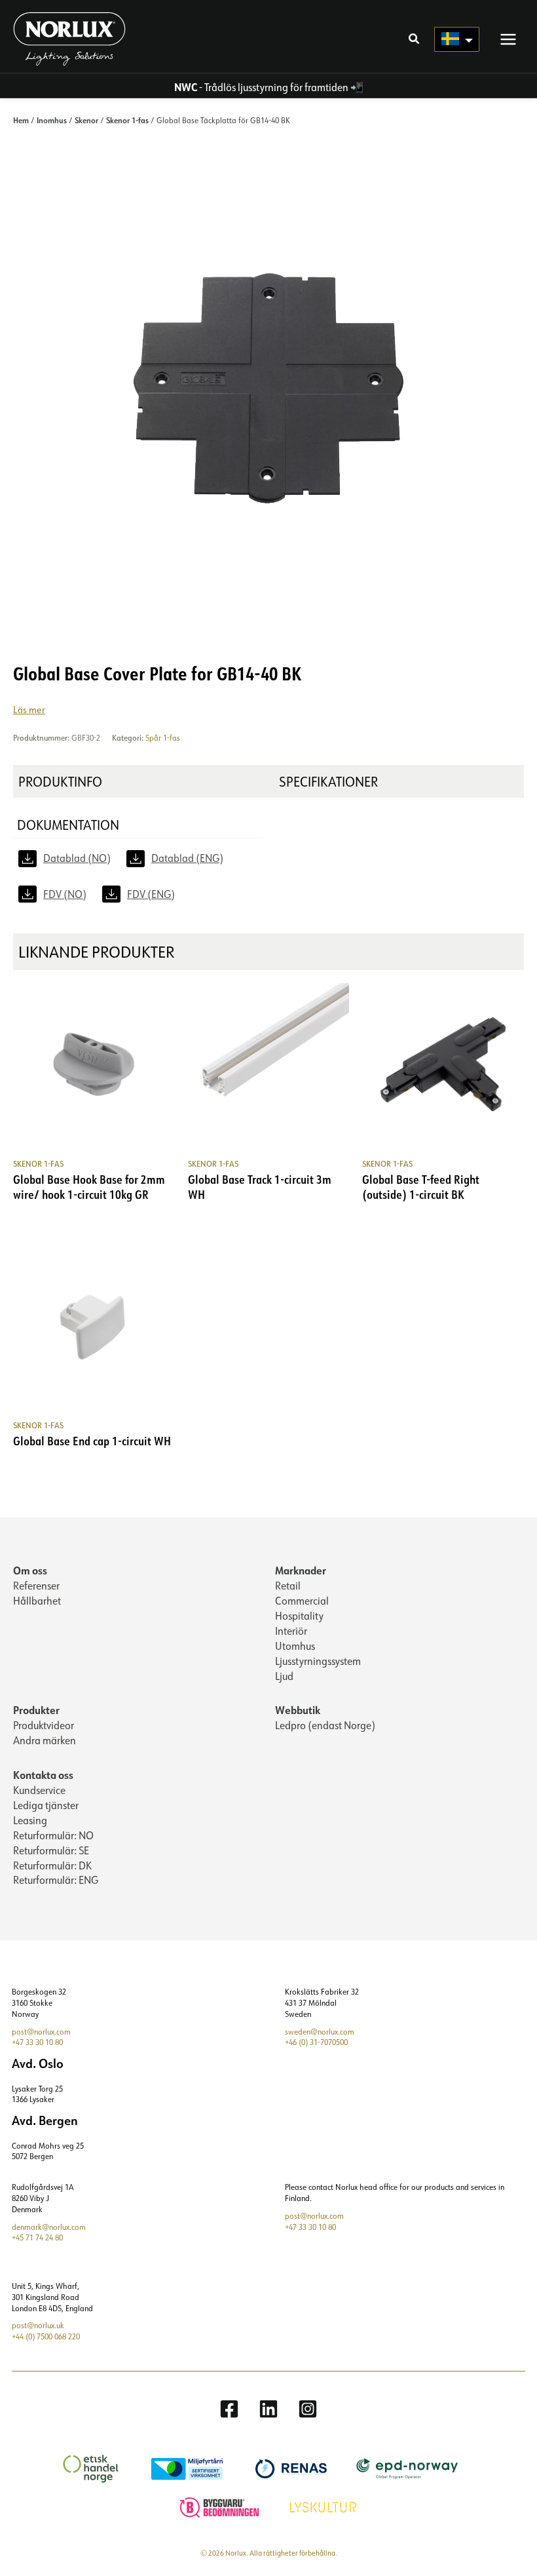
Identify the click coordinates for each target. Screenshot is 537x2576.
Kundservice (39, 1790)
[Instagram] (308, 2409)
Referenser (36, 1586)
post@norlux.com (41, 2032)
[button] (415, 40)
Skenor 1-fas (127, 120)
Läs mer (29, 710)
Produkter (36, 1710)
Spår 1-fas (163, 738)
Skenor (86, 120)
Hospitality (299, 1616)
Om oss (30, 1570)
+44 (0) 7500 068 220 (46, 2336)
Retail (288, 1586)
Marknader (301, 1570)
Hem (21, 120)
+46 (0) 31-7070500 (316, 2042)
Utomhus (295, 1646)
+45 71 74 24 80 (37, 2237)
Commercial (302, 1601)
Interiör (291, 1631)
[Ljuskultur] (325, 2506)
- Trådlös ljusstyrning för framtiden (261, 87)
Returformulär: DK (52, 1865)
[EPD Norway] (409, 2468)
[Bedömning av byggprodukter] (221, 2506)
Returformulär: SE (51, 1850)
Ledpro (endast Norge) (325, 1725)
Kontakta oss (43, 1775)
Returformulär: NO (53, 1835)
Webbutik (298, 1710)
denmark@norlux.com (49, 2227)
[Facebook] (229, 2409)
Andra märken (45, 1740)
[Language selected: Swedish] (457, 39)
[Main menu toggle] (508, 39)
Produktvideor (44, 1725)
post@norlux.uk (38, 2325)
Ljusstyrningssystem (318, 1661)
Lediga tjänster (46, 1805)
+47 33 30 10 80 (37, 2042)
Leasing (30, 1820)
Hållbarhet (37, 1601)
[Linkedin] (268, 2409)
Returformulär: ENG (56, 1880)
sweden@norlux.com (320, 2032)
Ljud (284, 1676)
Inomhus (52, 120)
